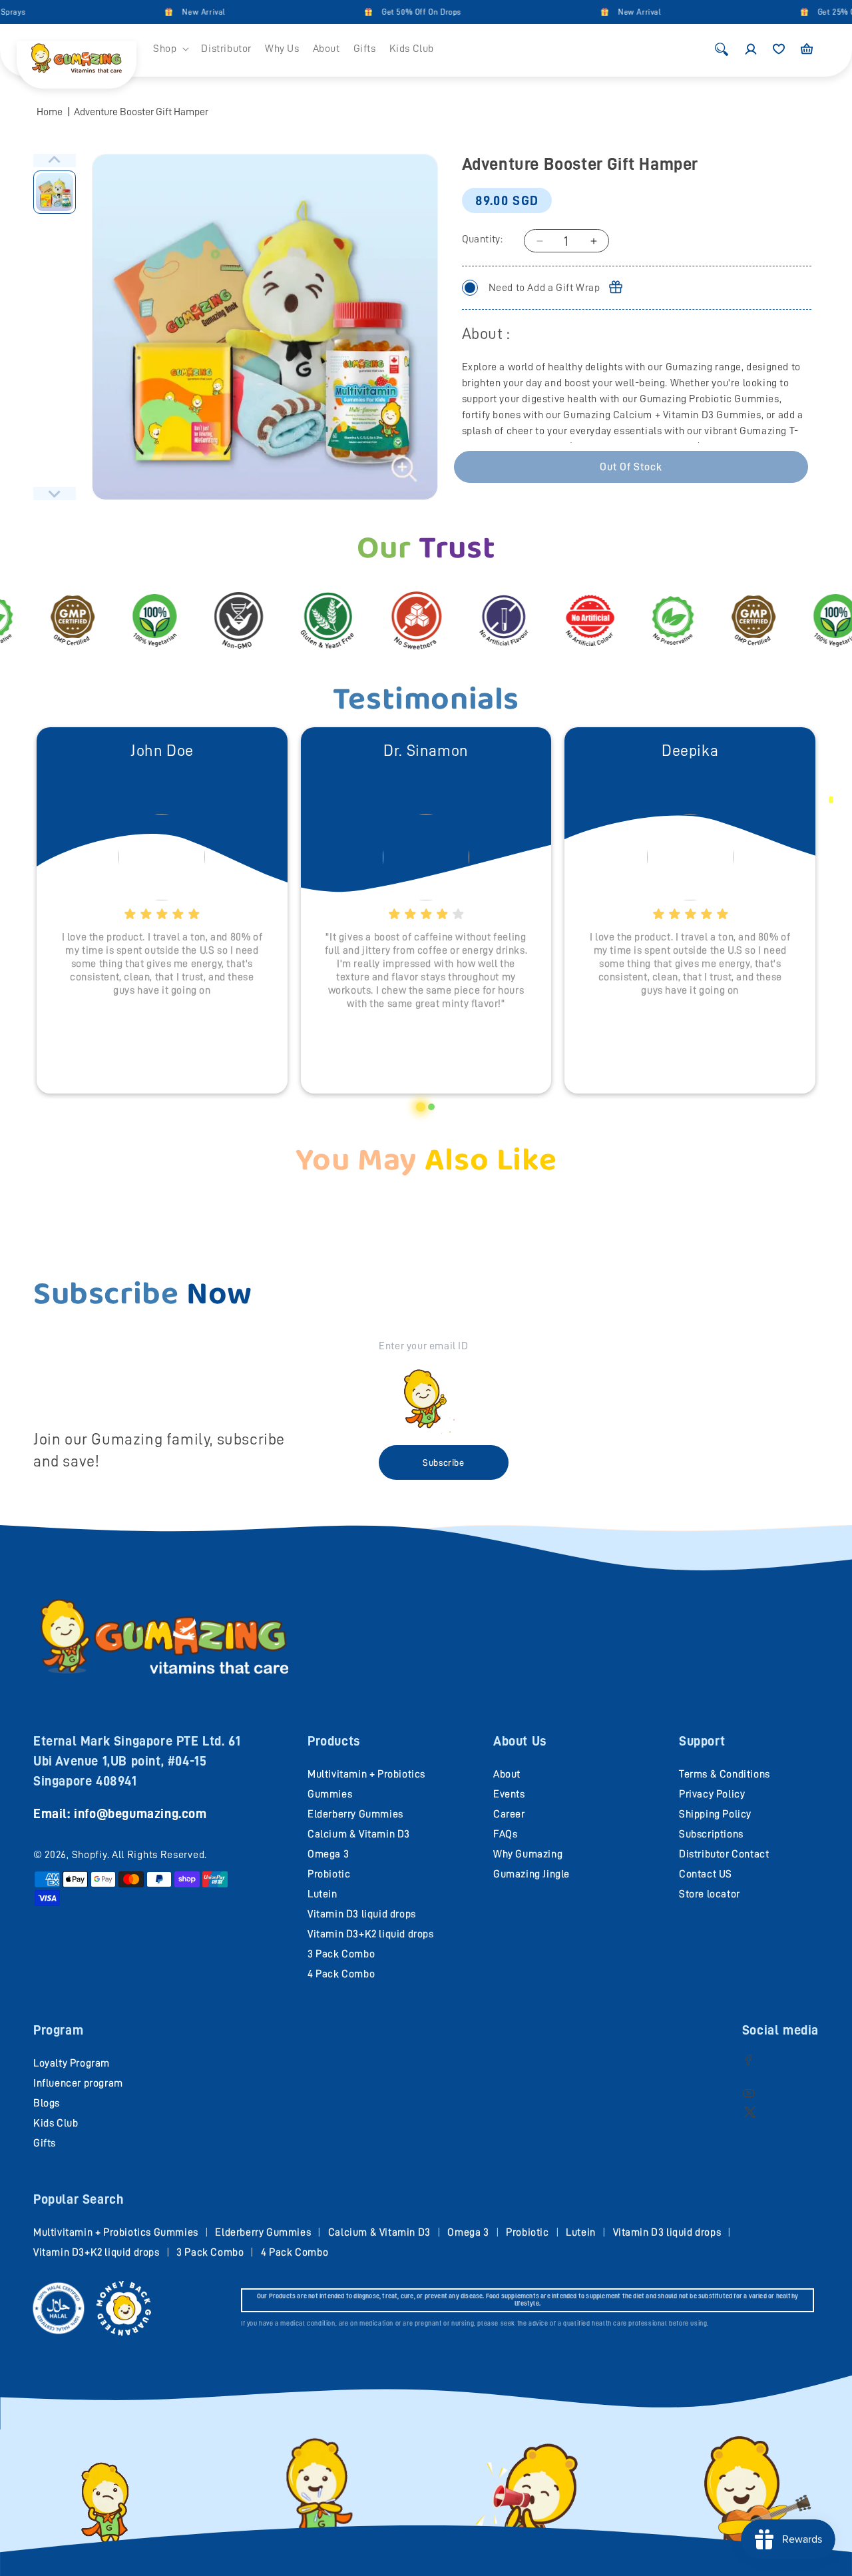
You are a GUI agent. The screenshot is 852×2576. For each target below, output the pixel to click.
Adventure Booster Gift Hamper (141, 112)
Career (509, 1814)
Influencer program (78, 2083)
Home (50, 112)
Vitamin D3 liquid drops (362, 1914)
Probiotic (329, 1874)
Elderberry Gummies (355, 1814)
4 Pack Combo (341, 1974)
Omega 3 (328, 1854)
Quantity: (483, 239)
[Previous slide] (55, 161)
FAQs (505, 1834)
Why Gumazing (528, 1854)
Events (509, 1794)
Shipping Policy (715, 1814)
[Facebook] (748, 2060)
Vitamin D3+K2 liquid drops (371, 1934)
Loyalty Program (72, 2063)
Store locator (710, 1894)
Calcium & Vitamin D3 (359, 1834)
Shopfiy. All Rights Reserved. (139, 1855)
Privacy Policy (712, 1794)
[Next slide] (55, 493)
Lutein (322, 1894)
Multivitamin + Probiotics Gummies (116, 2232)
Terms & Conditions (725, 1774)
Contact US (706, 1874)
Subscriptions (711, 1834)
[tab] (421, 1107)
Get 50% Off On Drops (395, 12)
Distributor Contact (724, 1854)
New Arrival (177, 12)
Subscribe (443, 1462)
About (507, 1774)
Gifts (45, 2143)
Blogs (47, 2103)
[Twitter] (750, 2111)
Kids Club (56, 2123)
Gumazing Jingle (532, 1874)
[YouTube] (748, 2093)
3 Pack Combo (341, 1954)
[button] (170, 49)
